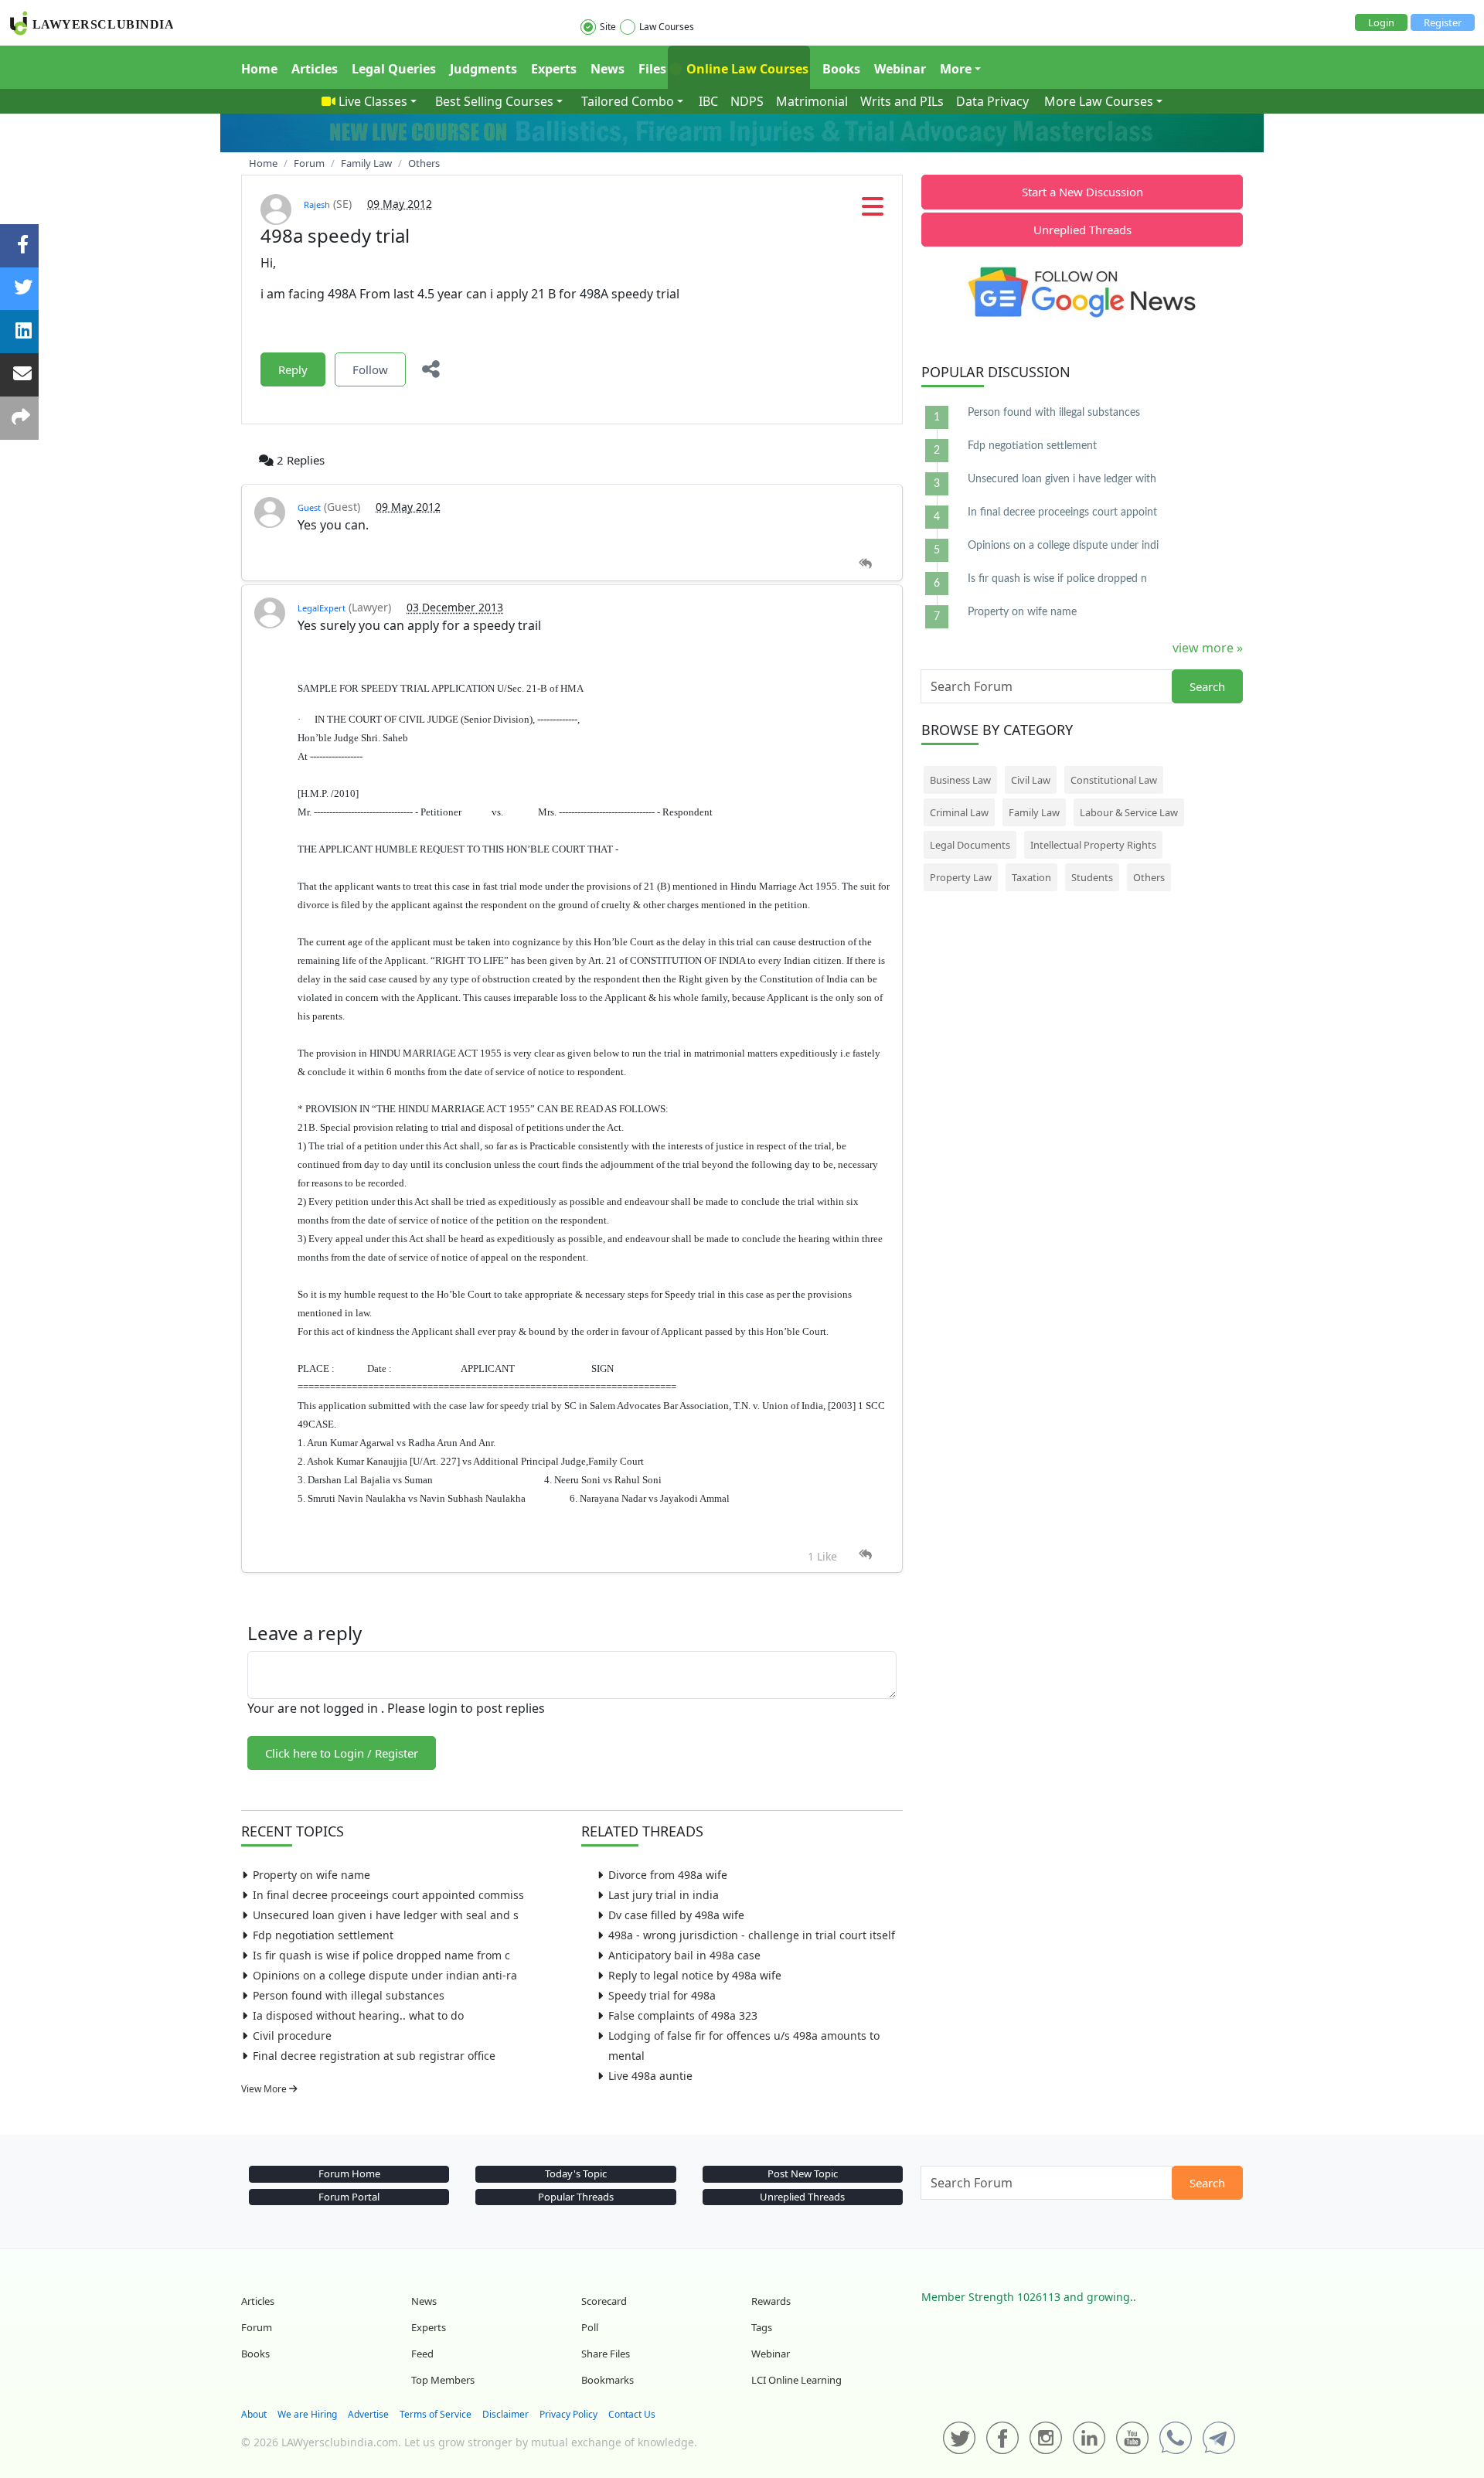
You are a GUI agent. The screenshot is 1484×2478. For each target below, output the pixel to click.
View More (265, 2089)
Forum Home (349, 2173)
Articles (315, 69)
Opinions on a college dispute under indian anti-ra (385, 1975)
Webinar (900, 69)
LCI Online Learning (796, 2380)
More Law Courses (1099, 101)
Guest (309, 507)
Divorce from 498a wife (668, 1875)
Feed (422, 2354)
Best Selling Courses (494, 101)
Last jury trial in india (664, 1895)
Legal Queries (394, 69)
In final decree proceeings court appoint (1062, 512)
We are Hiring (307, 2414)
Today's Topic (576, 2173)
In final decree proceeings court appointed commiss (388, 1895)
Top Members (443, 2380)
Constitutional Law (1114, 780)
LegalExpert (322, 608)
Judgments (483, 69)
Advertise (368, 2414)
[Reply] (865, 564)
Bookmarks (608, 2380)
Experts (554, 69)
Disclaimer (505, 2414)
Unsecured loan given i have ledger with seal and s (386, 1915)
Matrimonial (812, 101)
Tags (762, 2327)
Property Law (961, 877)
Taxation (1031, 877)
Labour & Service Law (1129, 812)
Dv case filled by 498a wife (676, 1915)
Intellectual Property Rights (1093, 845)
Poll (590, 2327)
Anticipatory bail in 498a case (684, 1955)
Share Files (606, 2354)
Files (652, 69)
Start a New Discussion (1082, 192)
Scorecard (604, 2301)
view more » (1208, 648)
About (254, 2414)
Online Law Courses (746, 69)
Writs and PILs (902, 101)
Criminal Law (959, 812)
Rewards (771, 2301)
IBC (708, 101)
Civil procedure (292, 2035)
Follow (370, 369)
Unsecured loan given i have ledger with (1062, 479)
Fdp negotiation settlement (323, 1935)
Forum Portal (349, 2197)
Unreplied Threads (1082, 230)
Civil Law (1031, 780)
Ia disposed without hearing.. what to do (358, 2015)
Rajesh (317, 204)
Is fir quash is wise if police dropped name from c (381, 1955)
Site (608, 27)
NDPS (747, 101)
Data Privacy (992, 101)
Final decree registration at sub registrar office (374, 2056)
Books (841, 69)
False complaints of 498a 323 (683, 2015)
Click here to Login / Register (342, 1753)
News (608, 69)
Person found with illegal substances (349, 1995)
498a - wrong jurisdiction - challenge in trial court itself (752, 1935)
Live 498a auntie (650, 2076)
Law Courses (667, 27)
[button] (873, 211)
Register (1443, 22)
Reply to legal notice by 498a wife (695, 1975)
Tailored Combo (628, 101)
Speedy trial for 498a (662, 1995)
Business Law (960, 780)
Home (259, 69)
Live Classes (373, 101)
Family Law (1034, 812)
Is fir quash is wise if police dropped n (1057, 579)
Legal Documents (970, 845)
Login (1381, 22)
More (956, 69)
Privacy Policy (568, 2414)
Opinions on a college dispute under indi (1063, 546)
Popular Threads (576, 2197)
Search (1207, 686)
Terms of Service (436, 2414)
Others (1149, 877)
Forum (257, 2327)
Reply (293, 369)
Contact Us (632, 2414)
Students (1092, 877)
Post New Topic (803, 2173)
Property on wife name (311, 1875)
